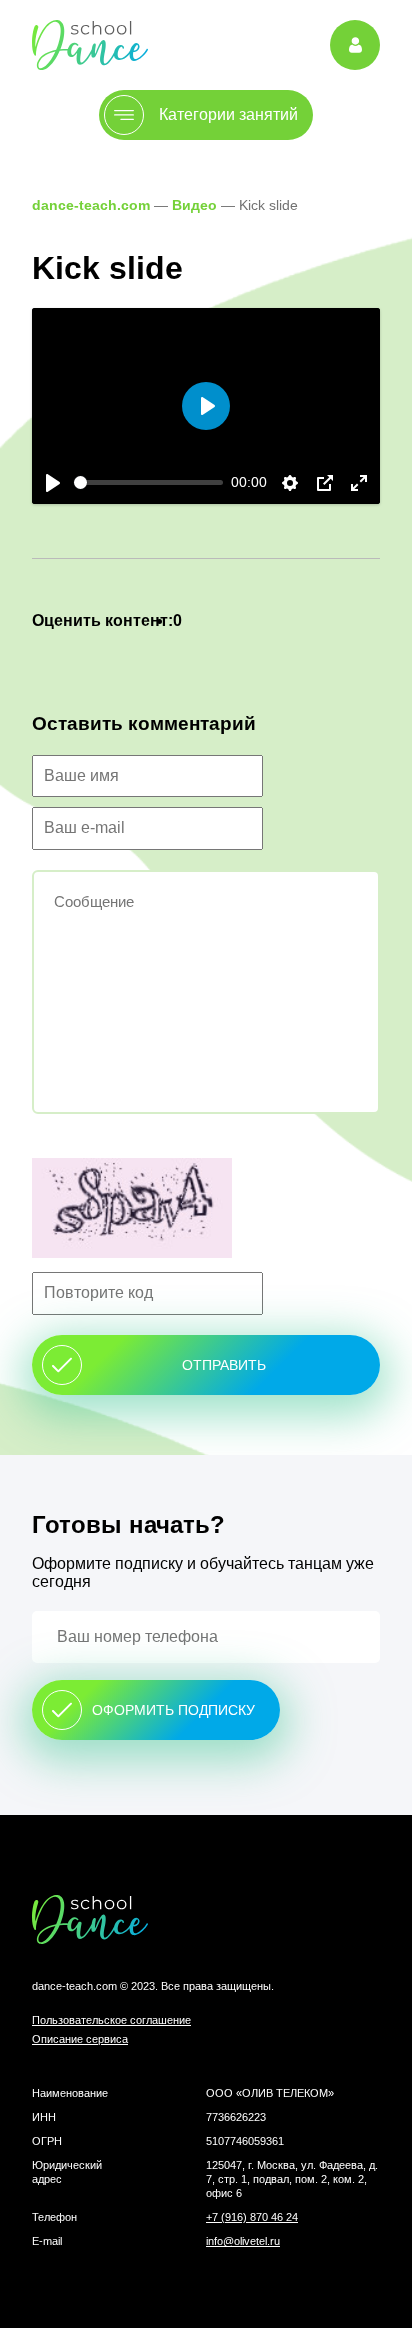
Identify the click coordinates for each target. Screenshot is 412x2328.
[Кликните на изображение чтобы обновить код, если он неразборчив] (206, 1210)
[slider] (148, 482)
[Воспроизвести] (53, 483)
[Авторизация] (355, 45)
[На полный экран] (359, 483)
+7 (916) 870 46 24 (252, 2217)
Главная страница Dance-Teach (90, 44)
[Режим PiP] (325, 483)
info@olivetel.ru (243, 2241)
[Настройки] (290, 483)
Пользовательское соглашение (111, 2020)
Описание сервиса (80, 2039)
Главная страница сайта (206, 1919)
